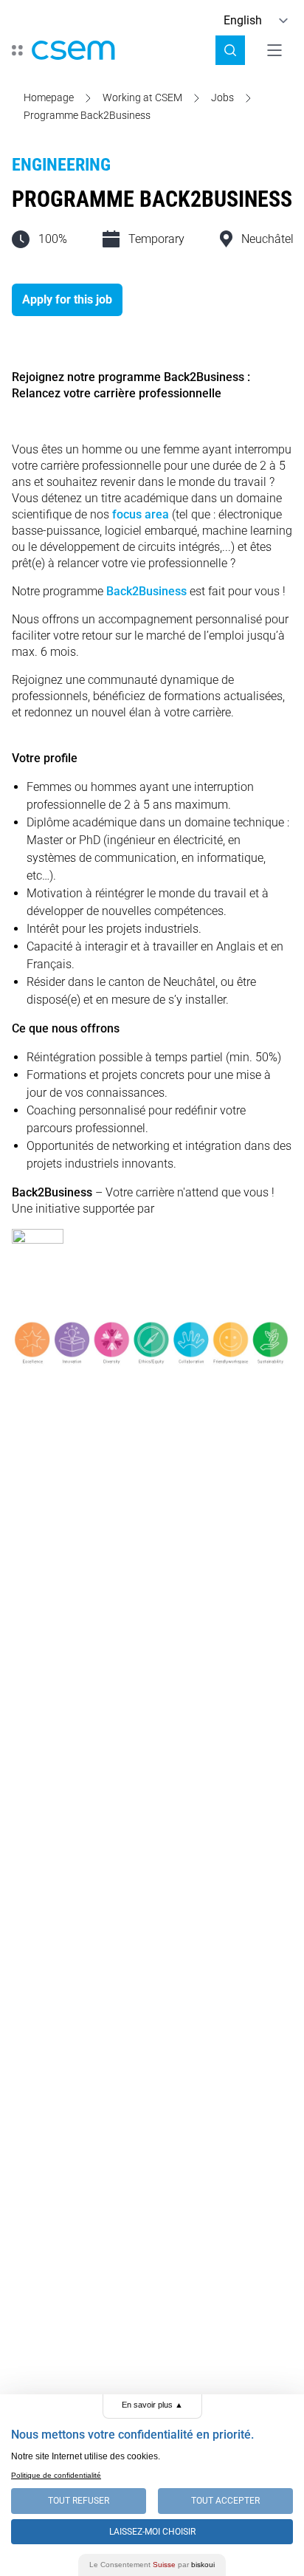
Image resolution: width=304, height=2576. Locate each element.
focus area (141, 514)
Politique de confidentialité (56, 2475)
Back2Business (146, 591)
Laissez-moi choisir (152, 2532)
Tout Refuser (79, 2501)
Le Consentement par (152, 2565)
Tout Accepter (225, 2501)
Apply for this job (67, 299)
